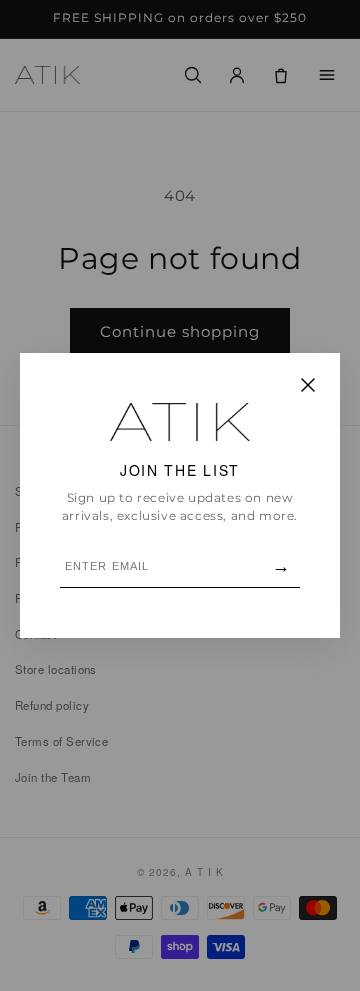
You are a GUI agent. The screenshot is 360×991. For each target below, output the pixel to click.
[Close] (308, 386)
